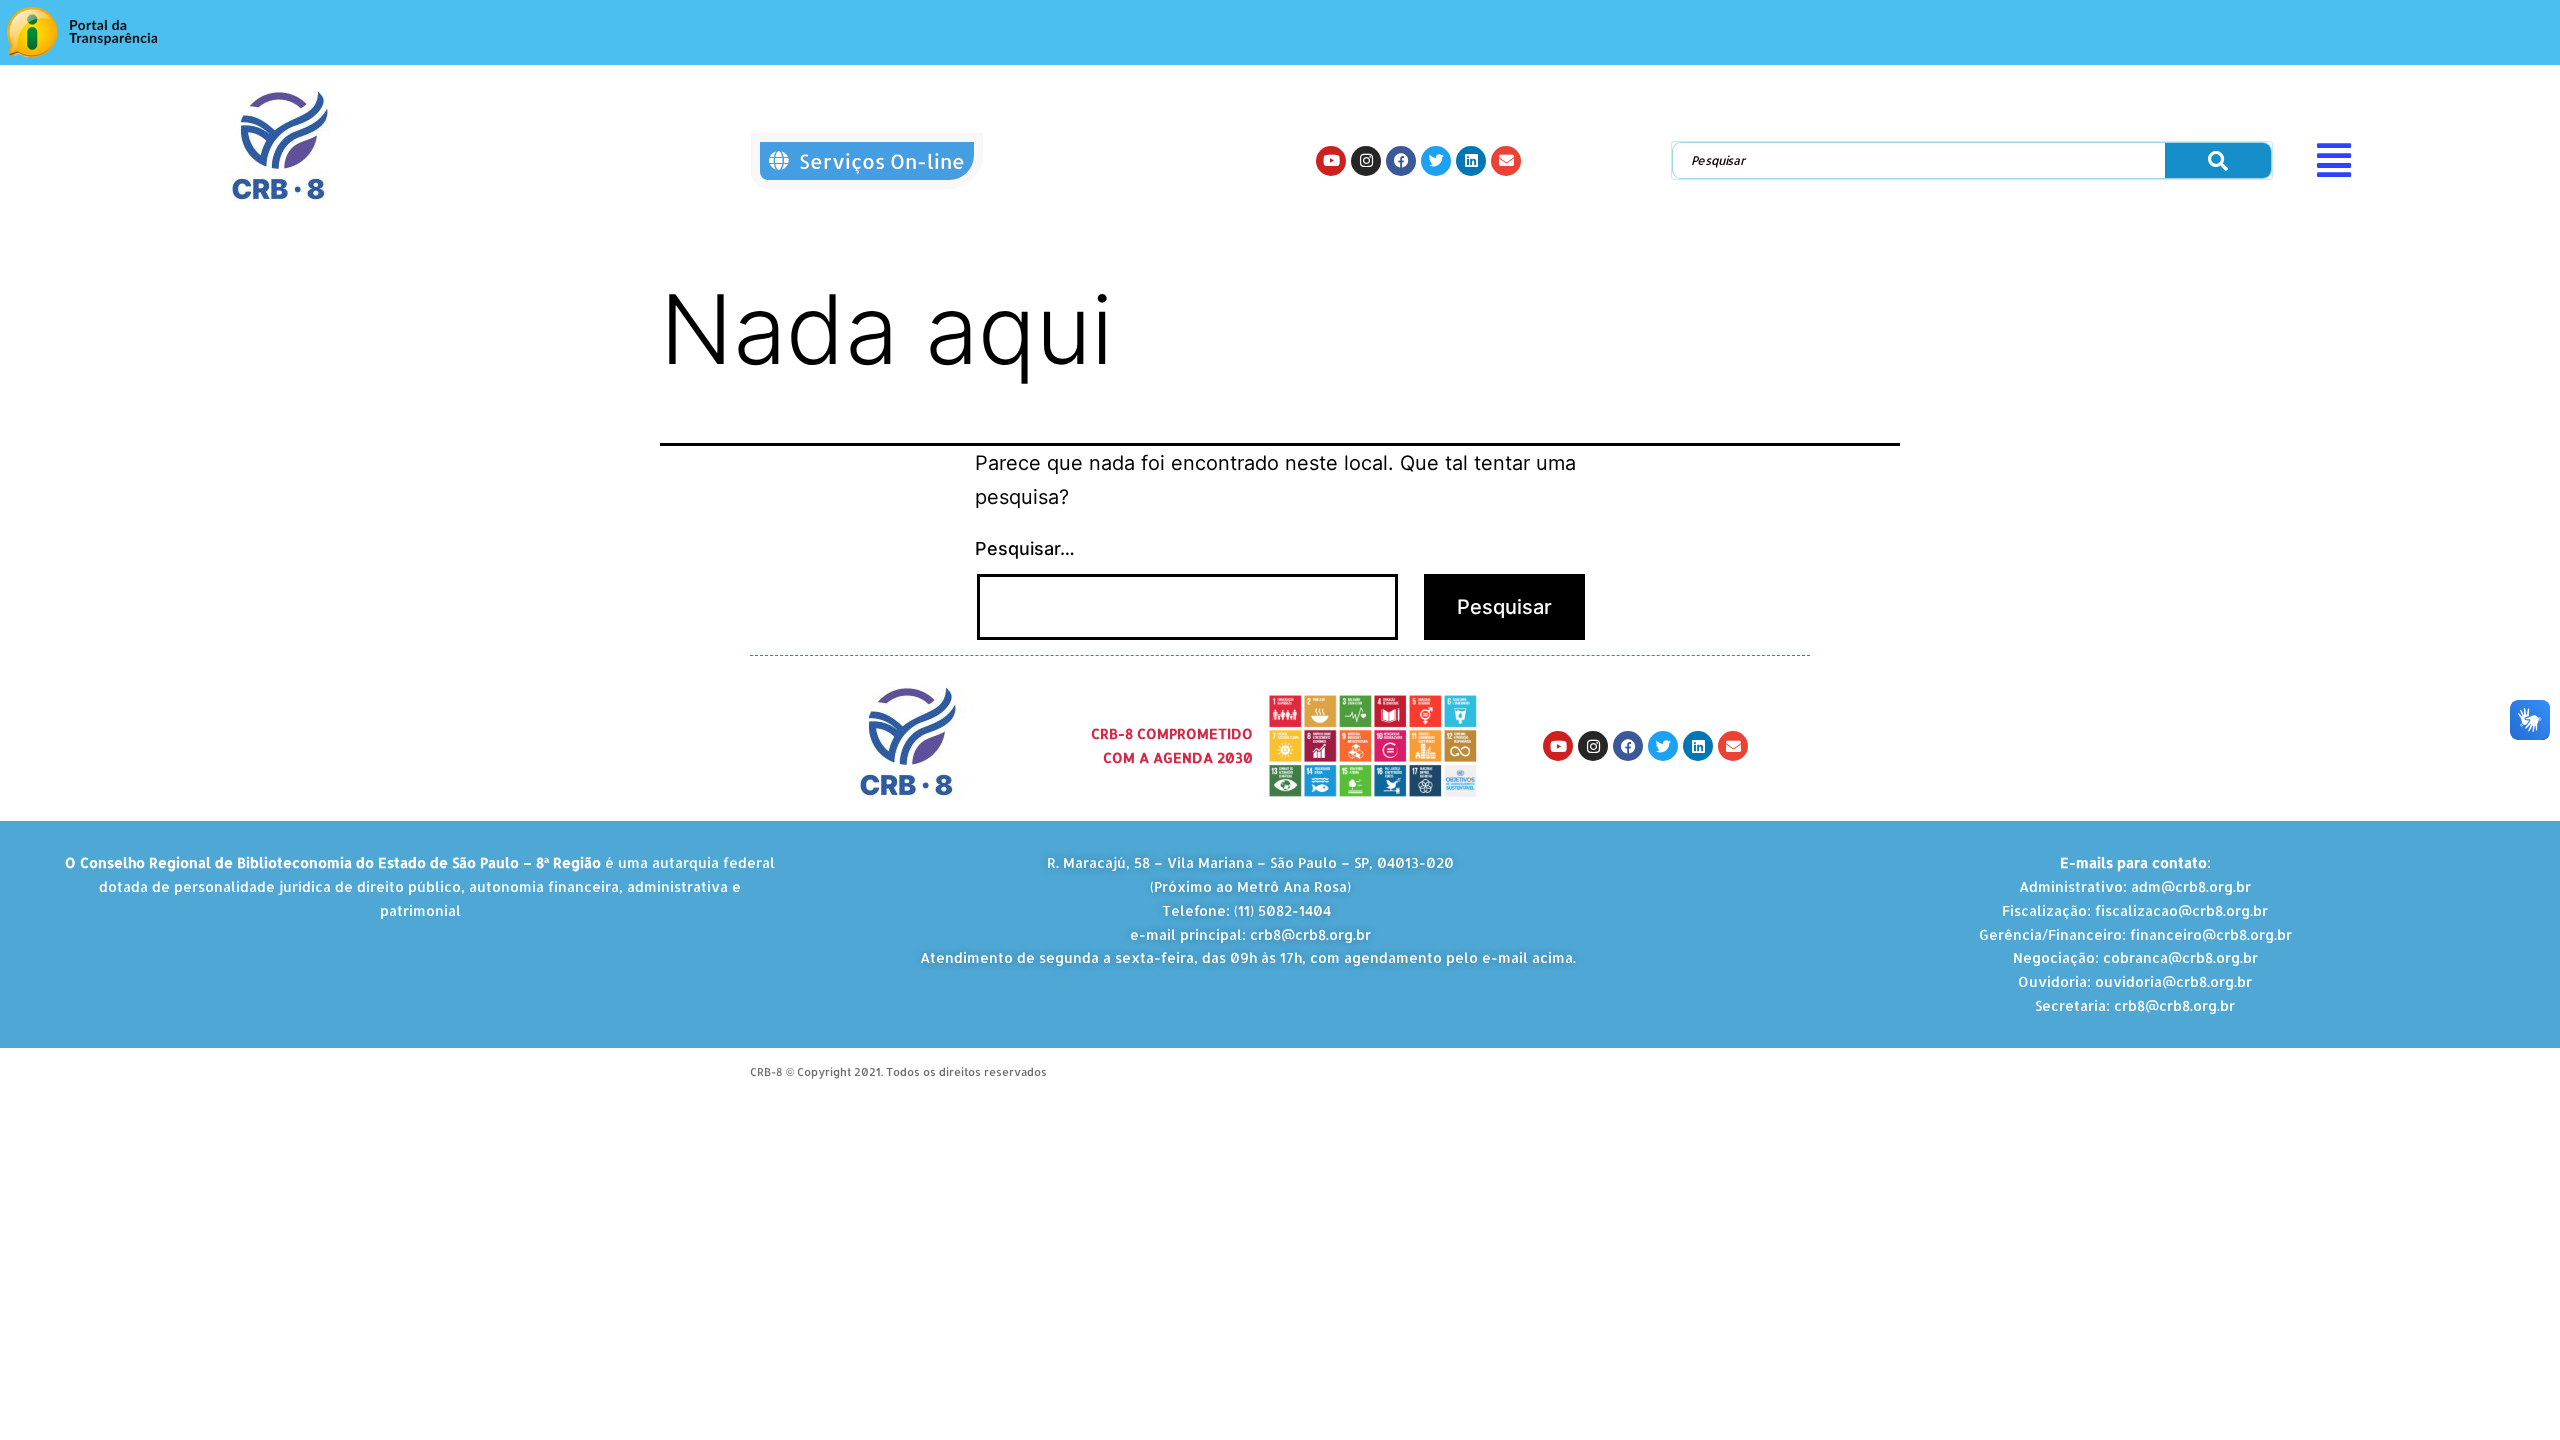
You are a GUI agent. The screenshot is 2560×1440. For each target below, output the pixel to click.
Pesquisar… (1025, 548)
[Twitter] (1436, 161)
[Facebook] (1401, 161)
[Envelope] (1506, 161)
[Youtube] (1331, 161)
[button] (2431, 160)
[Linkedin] (1471, 161)
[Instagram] (1366, 161)
